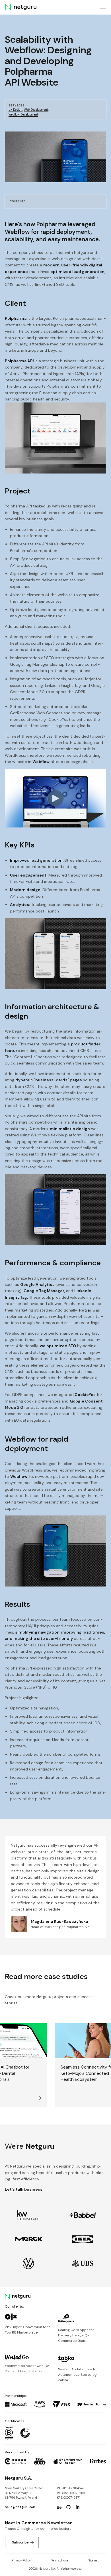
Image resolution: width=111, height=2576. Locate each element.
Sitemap (94, 2560)
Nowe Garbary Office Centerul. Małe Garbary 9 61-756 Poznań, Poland (24, 2493)
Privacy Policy (21, 2560)
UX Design (16, 110)
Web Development (36, 110)
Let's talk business (24, 2189)
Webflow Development (23, 115)
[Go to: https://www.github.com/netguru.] (68, 2507)
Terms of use (60, 2560)
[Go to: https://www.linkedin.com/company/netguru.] (78, 2507)
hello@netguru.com (20, 2507)
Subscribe (20, 2542)
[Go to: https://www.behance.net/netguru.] (59, 2507)
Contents (18, 201)
